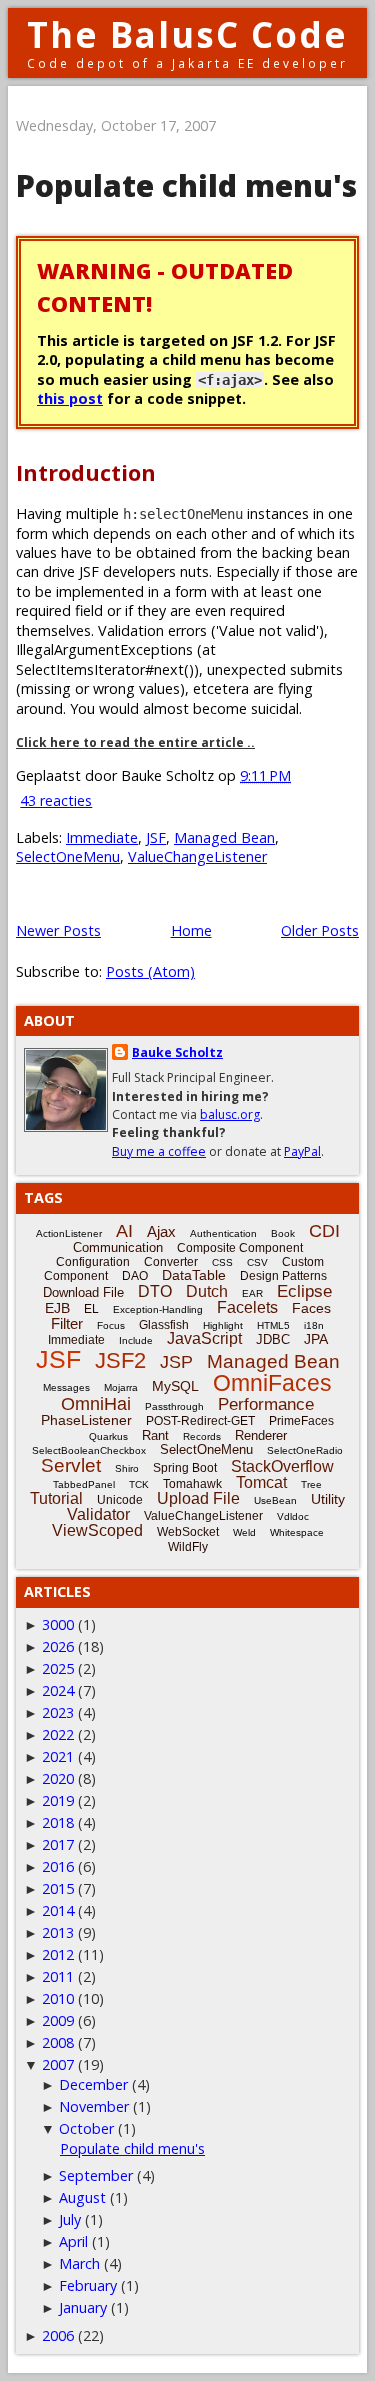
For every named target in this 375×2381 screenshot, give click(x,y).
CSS (222, 1262)
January (83, 2307)
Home (191, 930)
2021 (58, 1756)
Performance (266, 1404)
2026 (58, 1646)
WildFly (188, 1547)
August (82, 2197)
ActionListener (69, 1233)
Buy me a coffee (159, 1151)
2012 (58, 1954)
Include (136, 1340)
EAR (252, 1293)
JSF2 (120, 1360)
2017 (58, 1844)
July (70, 2219)
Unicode (120, 1500)
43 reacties (56, 800)
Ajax (161, 1231)
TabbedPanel (84, 1484)
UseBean (275, 1500)
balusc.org (230, 1114)
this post (70, 398)
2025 (58, 1668)
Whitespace (297, 1532)
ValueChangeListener (197, 856)
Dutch (207, 1291)
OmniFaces (272, 1383)
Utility (328, 1499)
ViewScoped (97, 1530)
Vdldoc (293, 1516)
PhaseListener (86, 1420)
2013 (58, 1932)
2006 (58, 2335)
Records (202, 1436)
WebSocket (188, 1532)
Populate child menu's (186, 185)
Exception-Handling (158, 1309)
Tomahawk (192, 1484)
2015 (58, 1888)
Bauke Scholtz (177, 1052)
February (88, 2285)
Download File (83, 1292)
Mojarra (121, 1387)
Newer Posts (58, 930)
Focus (111, 1325)
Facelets (247, 1307)
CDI (324, 1231)
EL (91, 1309)
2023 (58, 1712)
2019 (58, 1800)
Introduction (86, 472)
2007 (58, 2064)
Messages (66, 1387)
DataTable (194, 1275)
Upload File (198, 1498)
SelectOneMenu (68, 856)
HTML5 (273, 1325)
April (73, 2241)
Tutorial (56, 1498)
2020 (58, 1778)
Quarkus (108, 1436)
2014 (58, 1910)
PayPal (302, 1151)
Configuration (93, 1262)
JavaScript (204, 1338)
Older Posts (320, 930)
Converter (171, 1262)
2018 (58, 1822)
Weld (244, 1532)
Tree (311, 1484)
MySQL (175, 1386)
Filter (67, 1323)
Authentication (223, 1233)
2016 (58, 1866)
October (86, 2128)
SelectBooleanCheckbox (89, 1450)
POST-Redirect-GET (200, 1421)
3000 (58, 1624)
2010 (58, 1998)
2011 (58, 1976)
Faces (311, 1308)
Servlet (71, 1465)
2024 (58, 1690)
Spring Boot (185, 1468)
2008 (58, 2042)
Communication (118, 1247)
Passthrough (174, 1406)
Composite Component (240, 1248)
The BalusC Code (187, 34)
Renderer (261, 1435)
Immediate (102, 837)
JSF (156, 837)
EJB (57, 1308)
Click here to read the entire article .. (135, 742)
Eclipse (304, 1291)
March (79, 2263)
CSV (257, 1262)
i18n (314, 1325)
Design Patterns (283, 1276)
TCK (139, 1484)
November (94, 2106)
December (93, 2084)
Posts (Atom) (150, 971)
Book (283, 1233)
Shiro (127, 1468)
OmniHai (96, 1404)
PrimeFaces (301, 1421)
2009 (58, 2020)
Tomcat (261, 1482)
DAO (135, 1276)
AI (124, 1231)
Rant (155, 1435)
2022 (58, 1734)
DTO (155, 1291)
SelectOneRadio (305, 1450)
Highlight (223, 1325)
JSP (176, 1362)
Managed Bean (224, 837)
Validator (98, 1514)
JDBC (273, 1339)
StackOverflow (282, 1466)
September (96, 2175)
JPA (316, 1339)
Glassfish (164, 1325)
